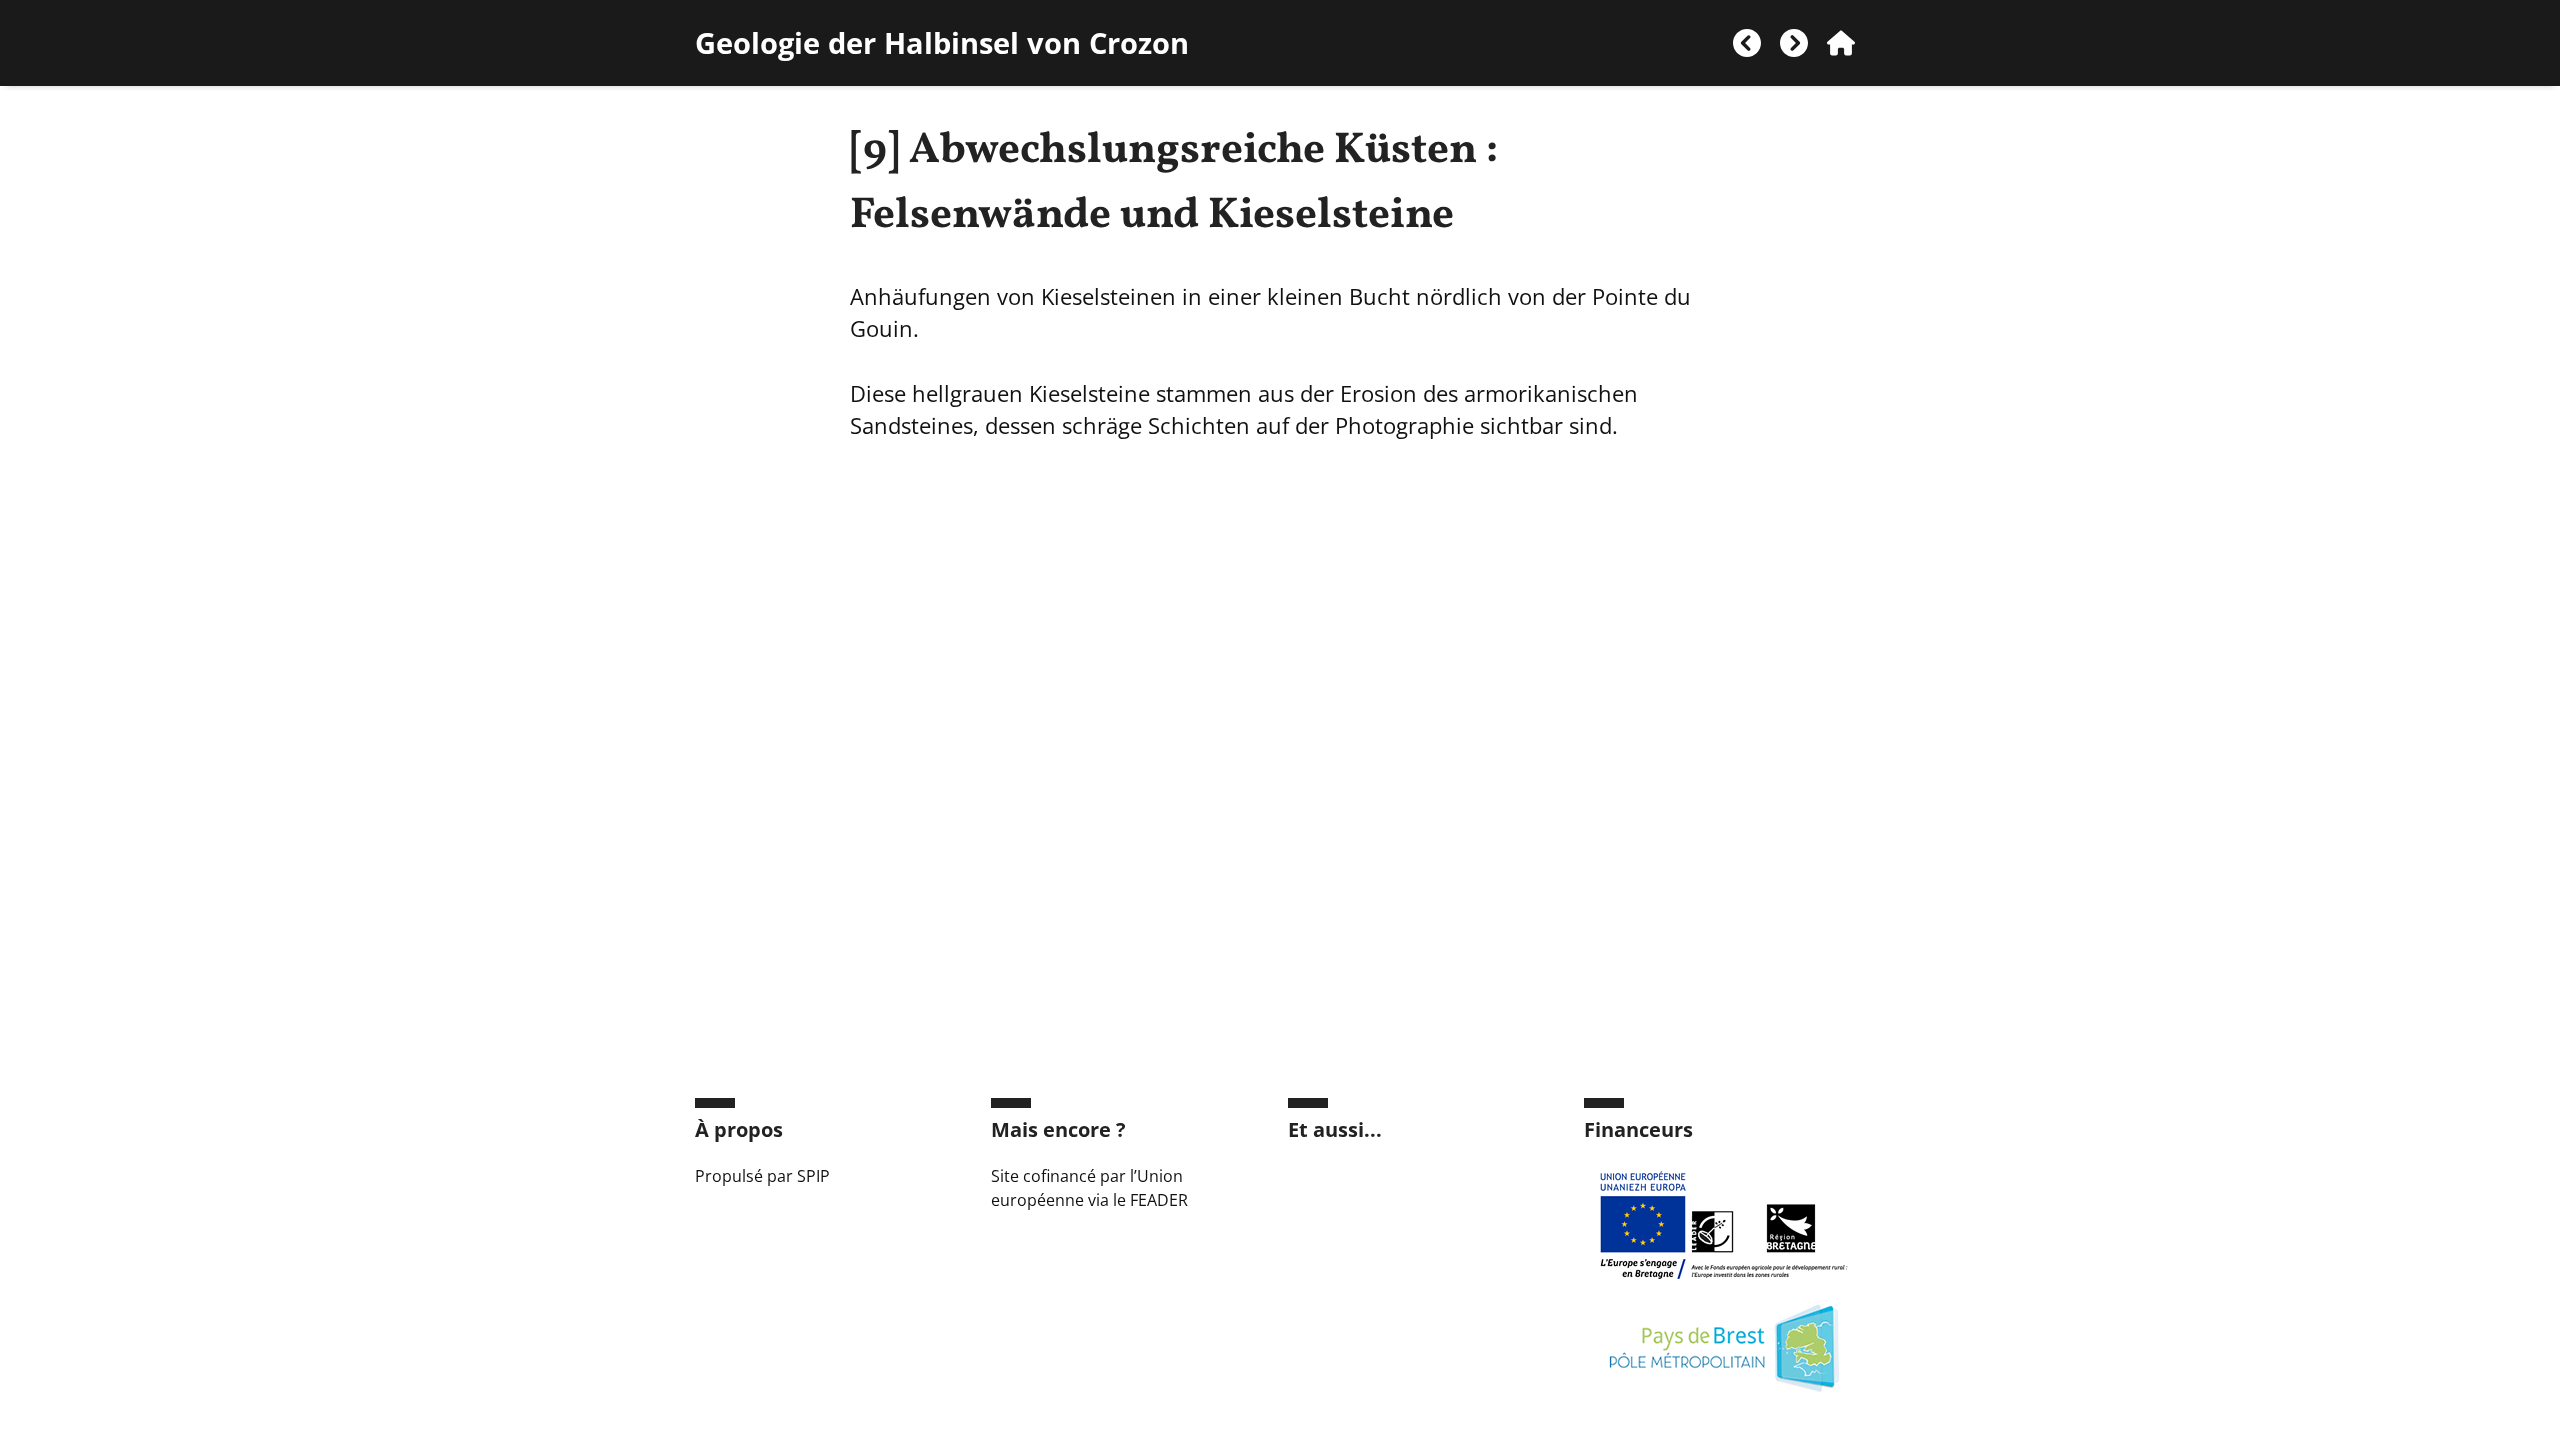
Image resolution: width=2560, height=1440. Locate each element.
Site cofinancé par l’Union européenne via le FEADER (1089, 1188)
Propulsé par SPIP (762, 1176)
